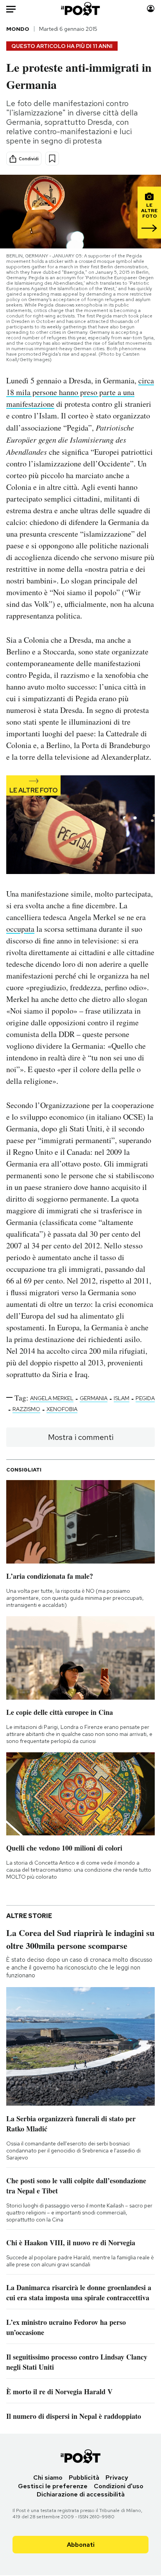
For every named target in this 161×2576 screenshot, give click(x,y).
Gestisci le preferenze (53, 2486)
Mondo (18, 29)
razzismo (26, 1409)
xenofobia (62, 1409)
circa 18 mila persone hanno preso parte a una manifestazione (80, 392)
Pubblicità (84, 2478)
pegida (145, 1398)
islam (122, 1398)
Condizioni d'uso (119, 2486)
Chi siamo (48, 2478)
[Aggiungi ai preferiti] (52, 159)
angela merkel (52, 1398)
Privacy (117, 2478)
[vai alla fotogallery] (80, 825)
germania (94, 1398)
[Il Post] (81, 9)
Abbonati (81, 2545)
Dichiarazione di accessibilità (81, 2494)
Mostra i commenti (81, 1437)
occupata (20, 929)
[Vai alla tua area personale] (151, 9)
